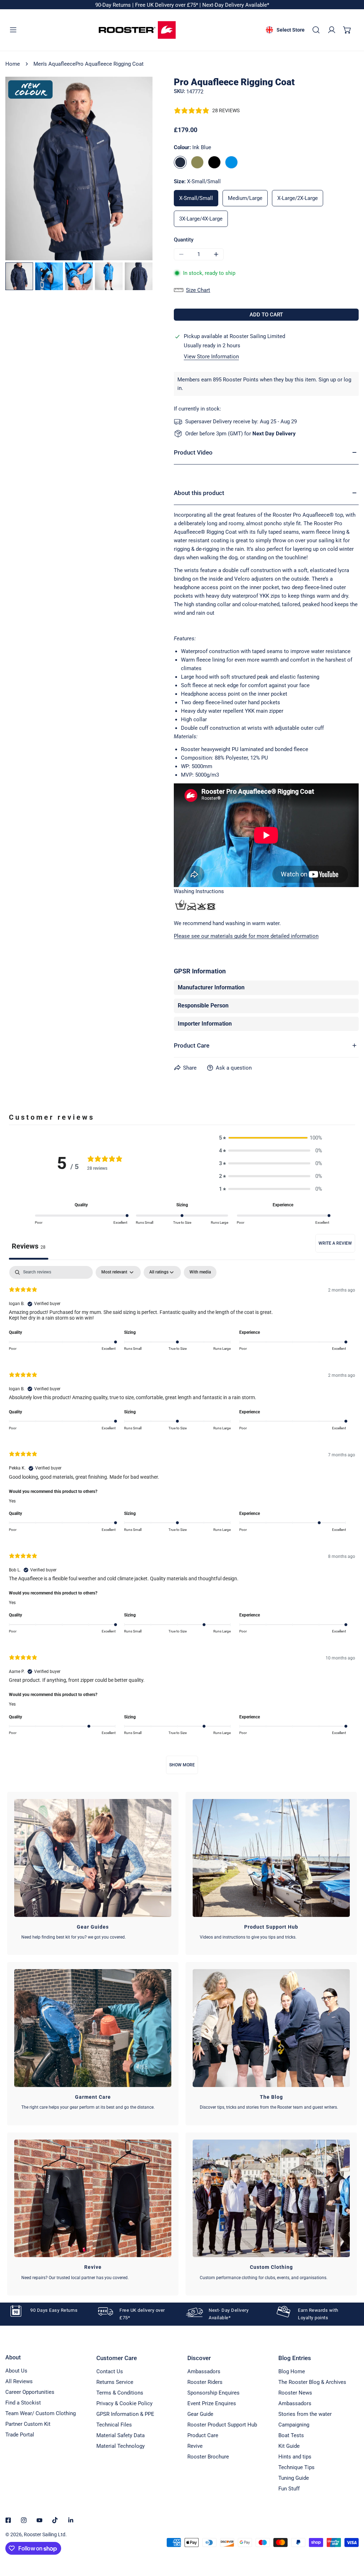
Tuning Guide (294, 2478)
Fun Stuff (289, 2489)
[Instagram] (24, 2520)
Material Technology (121, 2446)
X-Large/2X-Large (298, 198)
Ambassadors (204, 2371)
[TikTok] (55, 2520)
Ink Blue (180, 162)
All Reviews (19, 2381)
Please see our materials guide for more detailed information (246, 936)
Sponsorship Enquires (213, 2393)
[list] (79, 169)
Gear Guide (200, 2414)
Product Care (203, 2435)
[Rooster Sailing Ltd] (137, 30)
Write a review (335, 1243)
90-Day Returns (114, 5)
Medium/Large (245, 198)
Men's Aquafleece (54, 64)
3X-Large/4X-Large (201, 219)
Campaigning (294, 2425)
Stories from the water (305, 2414)
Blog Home (292, 2371)
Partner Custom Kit (28, 2424)
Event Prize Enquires (212, 2403)
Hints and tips (295, 2457)
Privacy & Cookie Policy (124, 2403)
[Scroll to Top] (351, 2538)
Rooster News (295, 2393)
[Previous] (32, 169)
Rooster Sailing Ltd (45, 2534)
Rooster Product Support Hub (222, 2425)
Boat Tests (291, 2435)
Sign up (327, 380)
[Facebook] (8, 2520)
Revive (195, 2446)
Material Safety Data (121, 2435)
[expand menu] (13, 30)
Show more (182, 1765)
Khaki (197, 162)
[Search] (316, 30)
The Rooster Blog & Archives (312, 2382)
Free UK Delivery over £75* (167, 5)
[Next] (127, 169)
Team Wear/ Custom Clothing (41, 2413)
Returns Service (115, 2382)
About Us (16, 2371)
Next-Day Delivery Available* (236, 5)
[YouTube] (39, 2520)
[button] (347, 30)
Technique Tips (296, 2467)
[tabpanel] (182, 1523)
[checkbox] (200, 1272)
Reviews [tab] (29, 1246)
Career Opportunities (30, 2392)
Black (214, 162)
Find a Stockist (23, 2403)
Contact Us (110, 2371)
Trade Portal (20, 2435)
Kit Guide (289, 2446)
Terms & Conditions (120, 2393)
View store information (211, 357)
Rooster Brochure (208, 2457)
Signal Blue (231, 162)
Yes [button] (12, 1501)
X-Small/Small (196, 198)
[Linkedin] (71, 2520)
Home (13, 64)
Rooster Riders (205, 2382)
